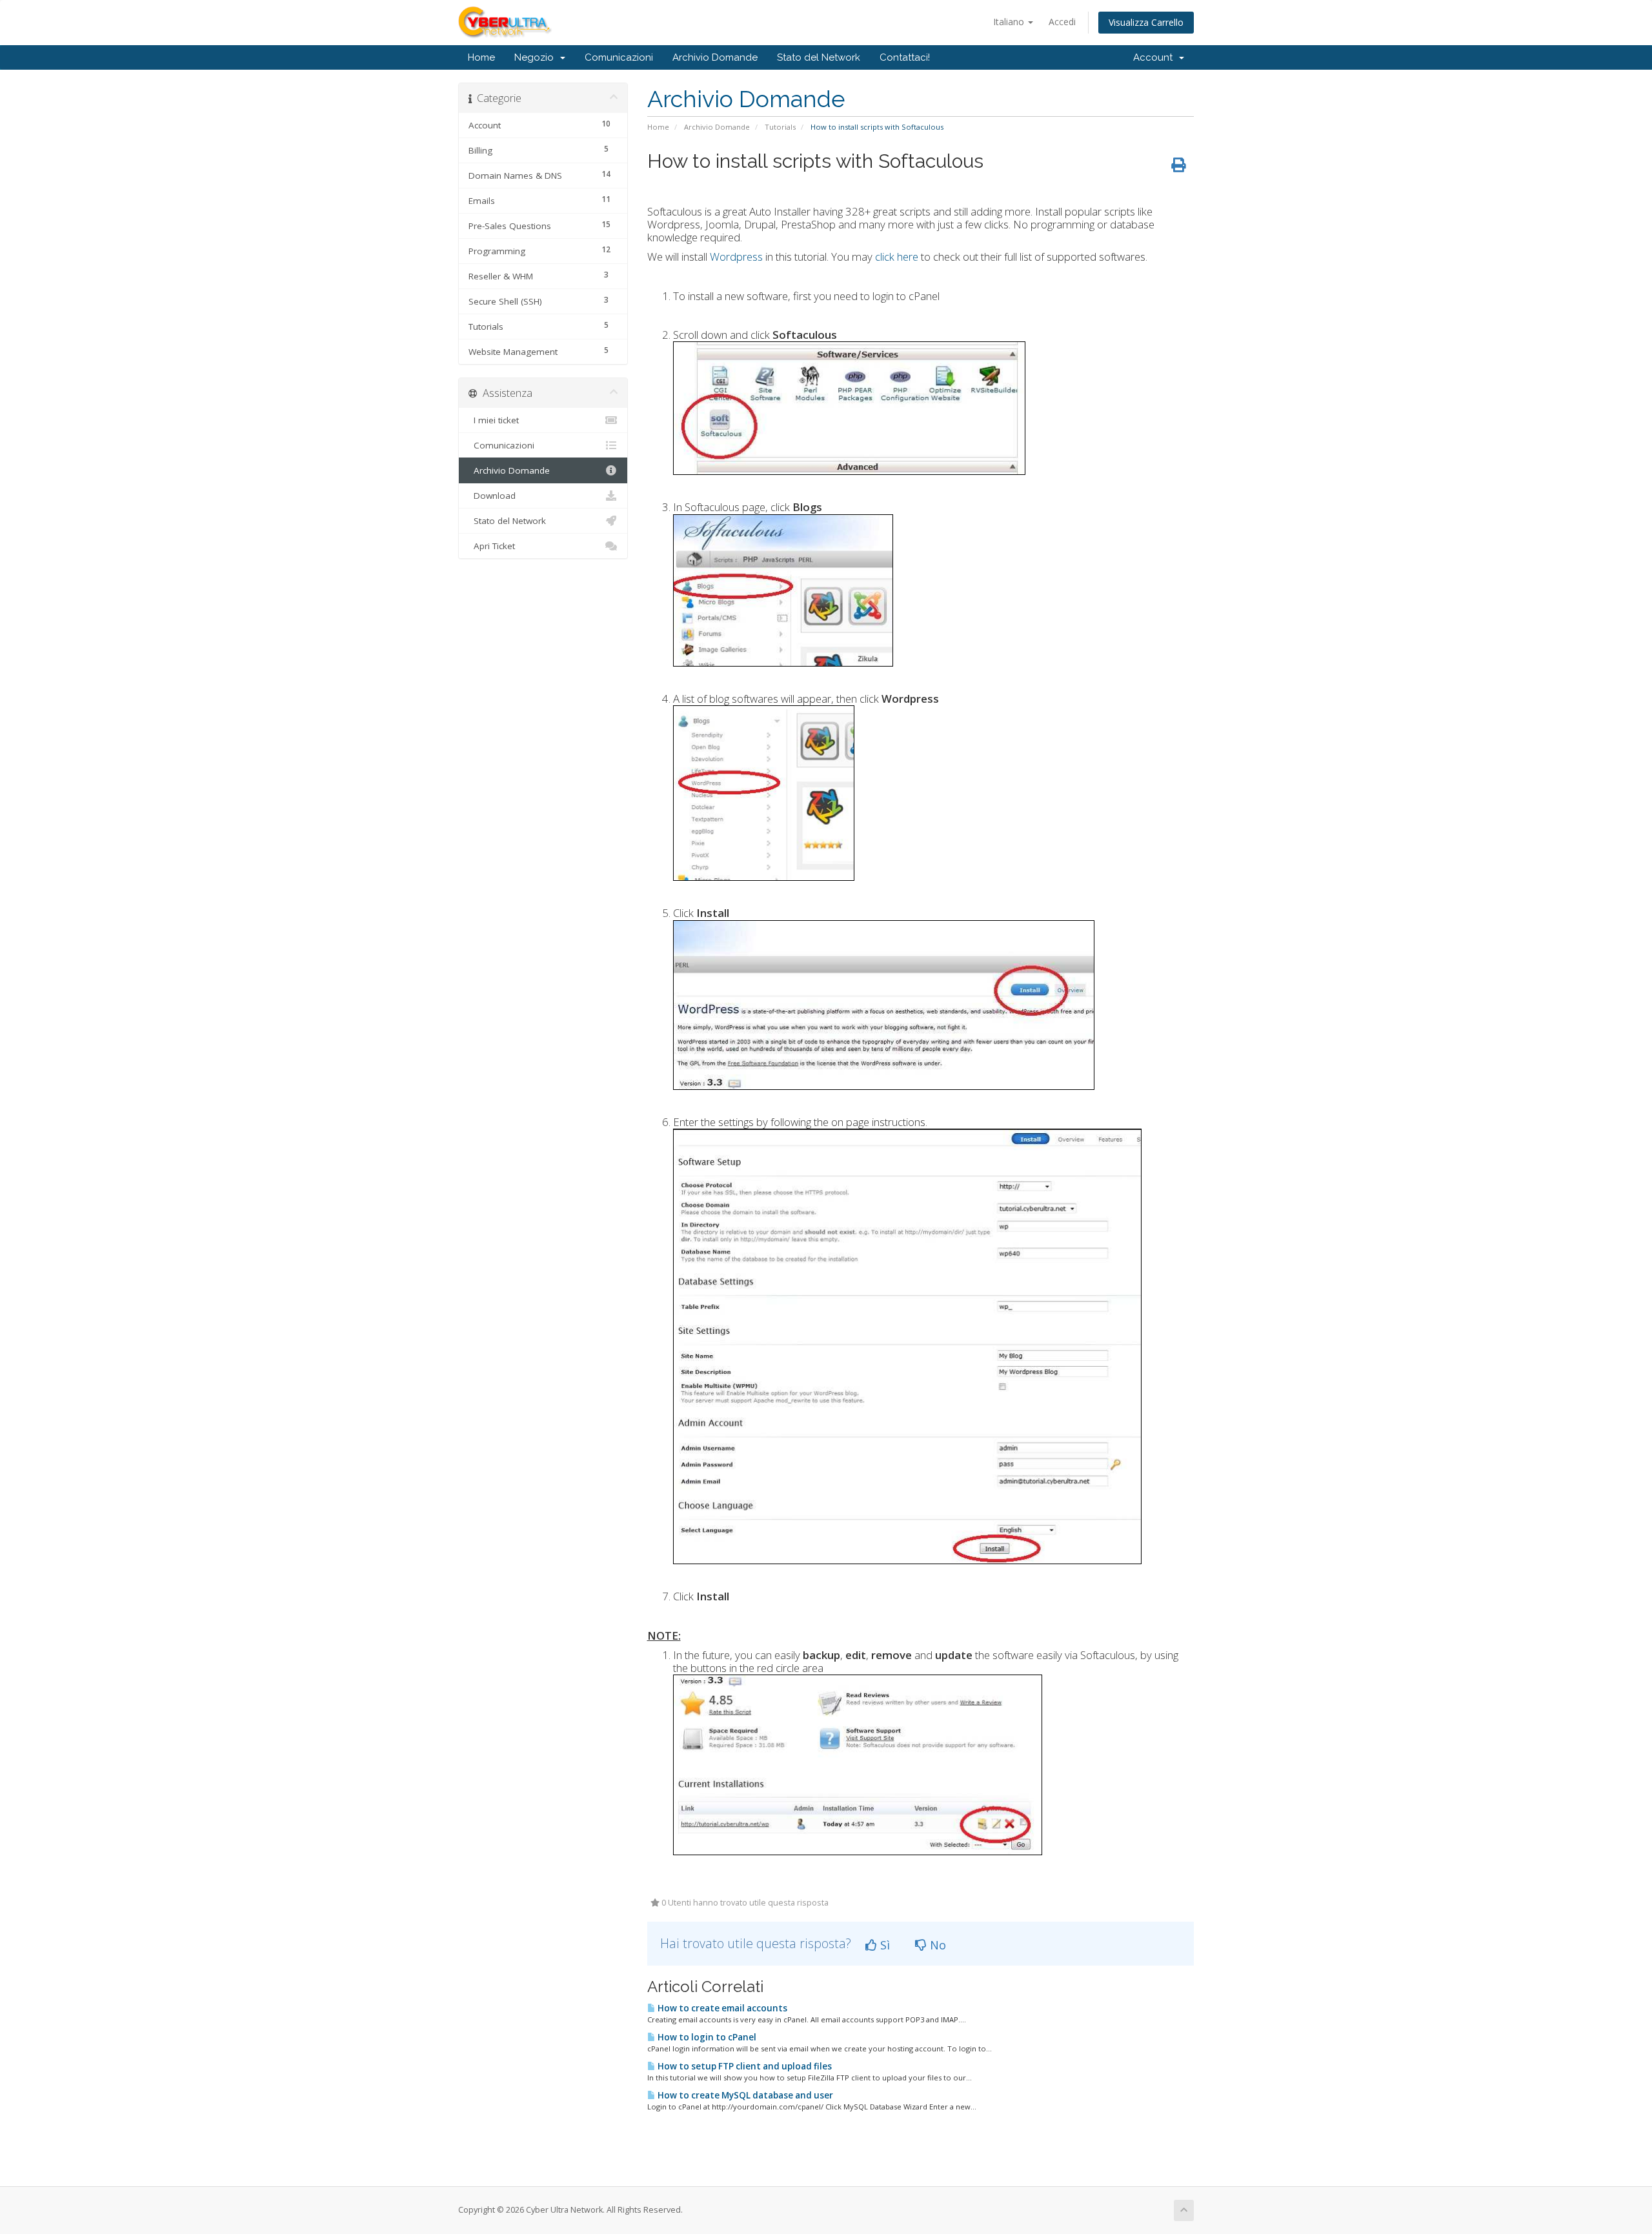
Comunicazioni (619, 57)
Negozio (537, 57)
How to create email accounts (721, 2008)
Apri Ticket (492, 546)
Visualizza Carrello (1146, 22)
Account (1155, 57)
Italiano (1010, 22)
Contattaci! (905, 57)
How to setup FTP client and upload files (744, 2066)
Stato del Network (819, 57)
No (936, 1945)
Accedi (1062, 22)
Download (492, 496)
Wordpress (736, 257)
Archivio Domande (715, 57)
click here (897, 257)
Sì (883, 1945)
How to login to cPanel (706, 2037)
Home (481, 57)
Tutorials (780, 127)
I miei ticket (494, 420)
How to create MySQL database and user (744, 2095)
